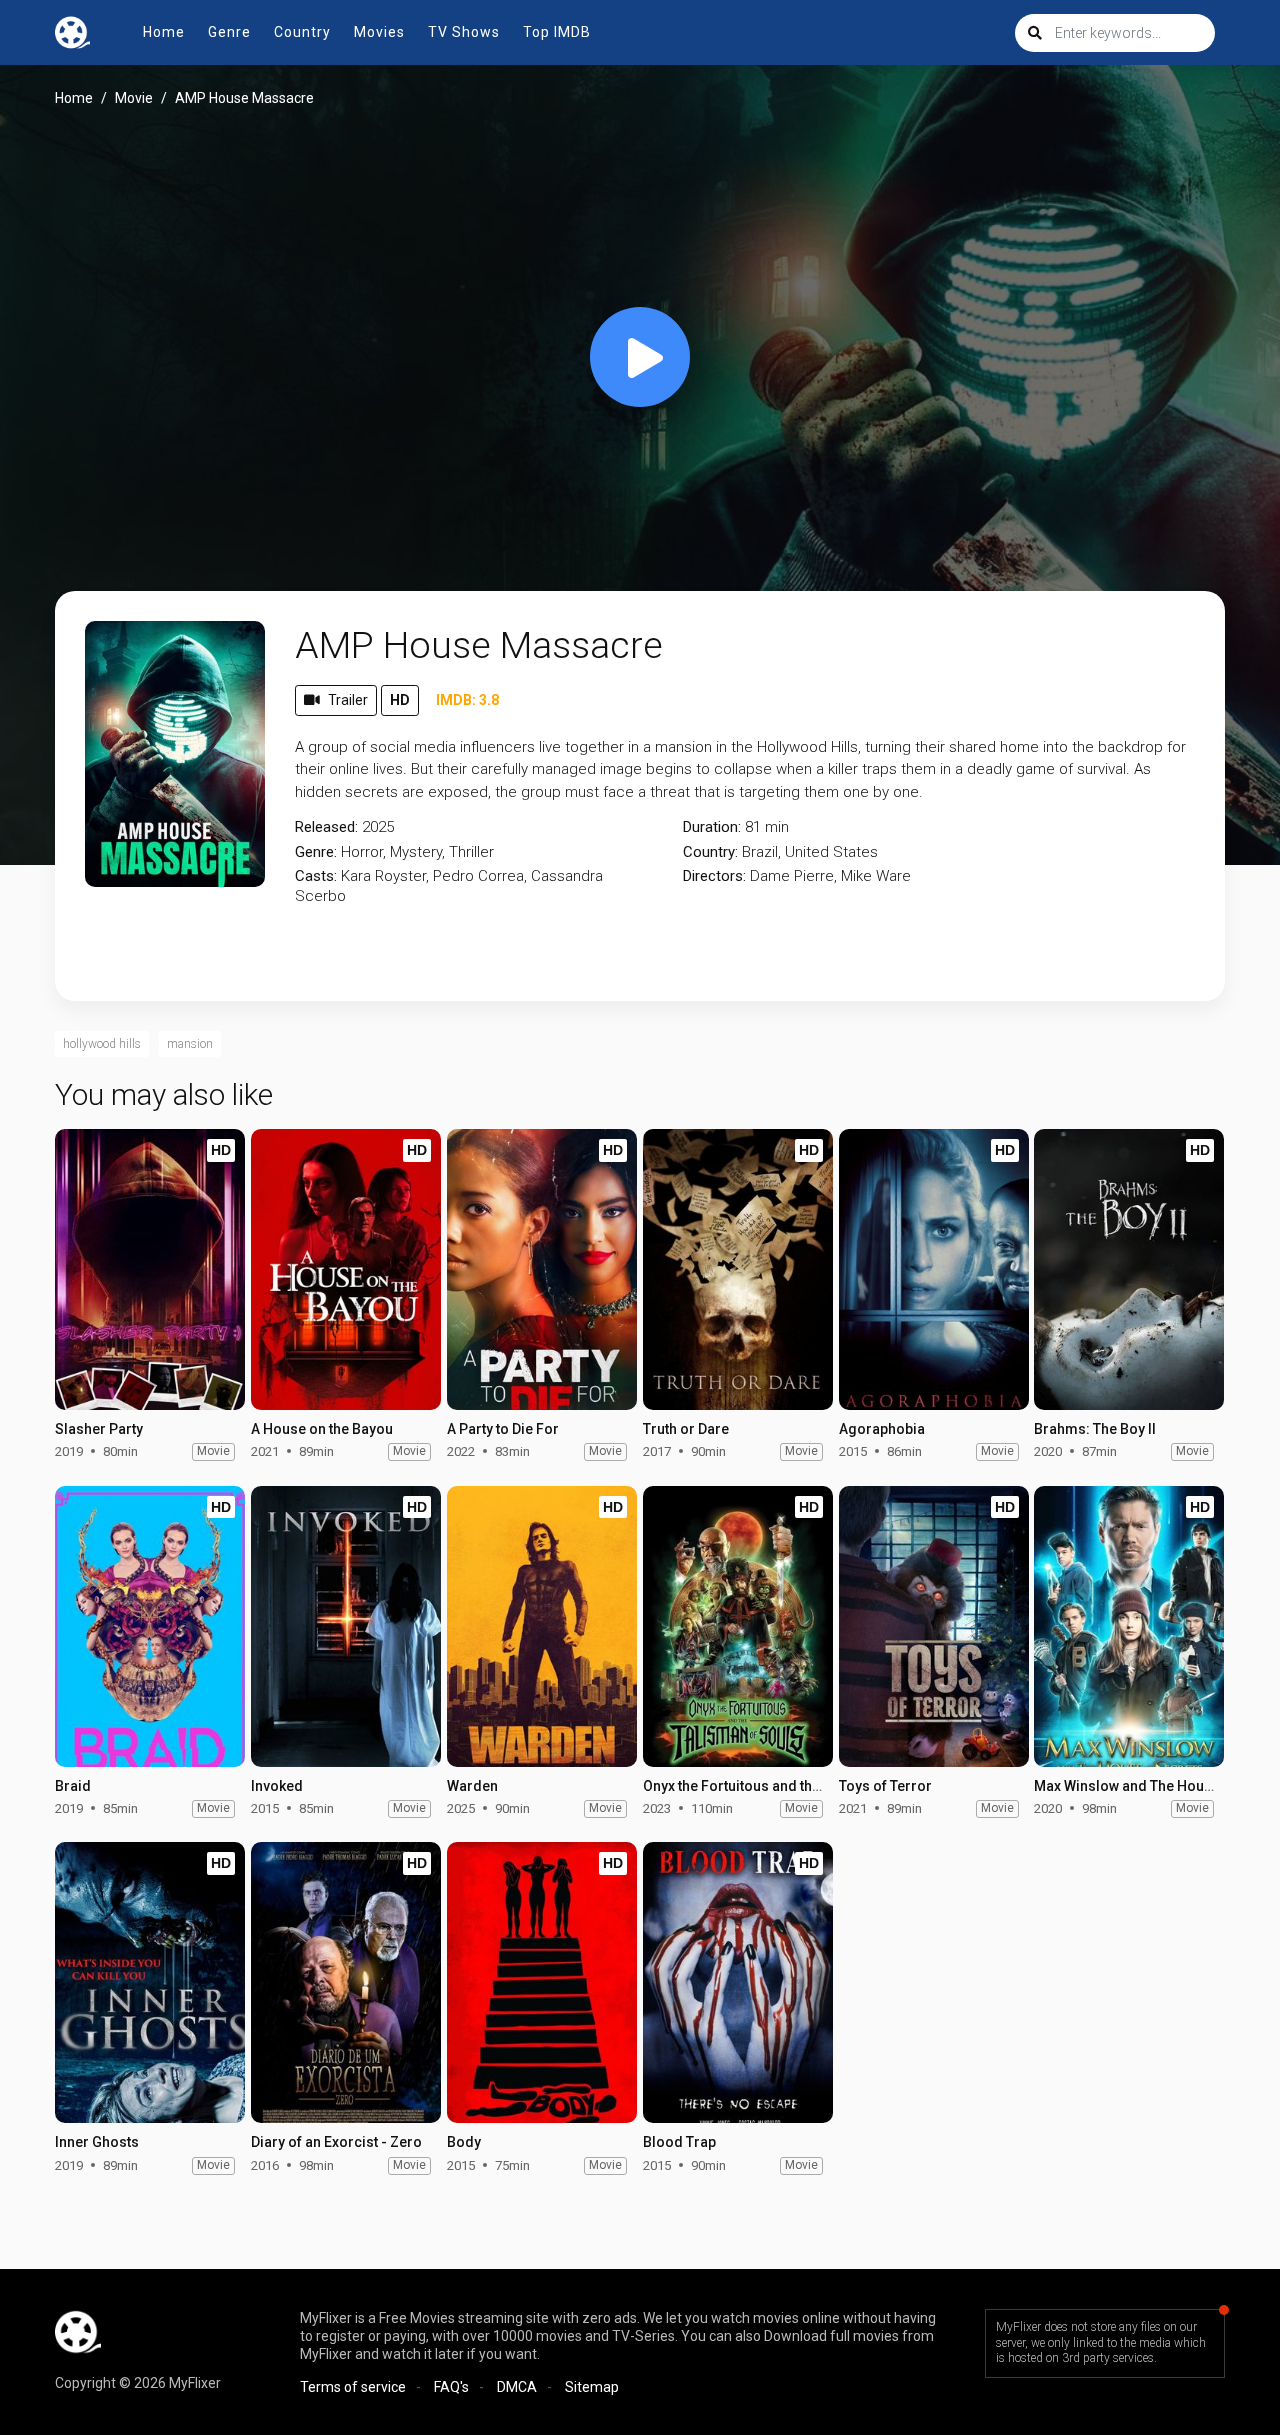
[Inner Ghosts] (150, 1982)
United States (831, 852)
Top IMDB (557, 32)
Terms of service (353, 2387)
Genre (229, 32)
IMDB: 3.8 (467, 700)
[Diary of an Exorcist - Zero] (346, 1982)
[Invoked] (346, 1626)
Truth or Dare (686, 1429)
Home (164, 32)
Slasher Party (99, 1429)
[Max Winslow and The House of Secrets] (1129, 1626)
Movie (134, 98)
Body (464, 2142)
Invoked (277, 1786)
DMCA (517, 2387)
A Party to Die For (503, 1429)
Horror (362, 852)
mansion (190, 1044)
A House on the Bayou (322, 1429)
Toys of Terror (885, 1786)
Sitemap (592, 2387)
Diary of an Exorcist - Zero (336, 2142)
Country (302, 32)
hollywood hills (102, 1044)
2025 (378, 827)
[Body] (542, 1982)
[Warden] (542, 1626)
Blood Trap (679, 2142)
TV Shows (464, 32)
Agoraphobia (882, 1429)
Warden (472, 1786)
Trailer (348, 700)
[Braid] (150, 1626)
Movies (379, 32)
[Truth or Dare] (738, 1269)
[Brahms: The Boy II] (1129, 1269)
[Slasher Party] (150, 1269)
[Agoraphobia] (934, 1269)
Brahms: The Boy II (1095, 1429)
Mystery (416, 852)
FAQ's (451, 2387)
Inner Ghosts (97, 2142)
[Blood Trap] (738, 1982)
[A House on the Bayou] (346, 1269)
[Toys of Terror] (934, 1626)
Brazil (760, 852)
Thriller (471, 852)
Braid (73, 1786)
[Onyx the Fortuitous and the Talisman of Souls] (738, 1626)
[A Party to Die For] (542, 1269)
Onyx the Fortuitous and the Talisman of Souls (792, 1786)
